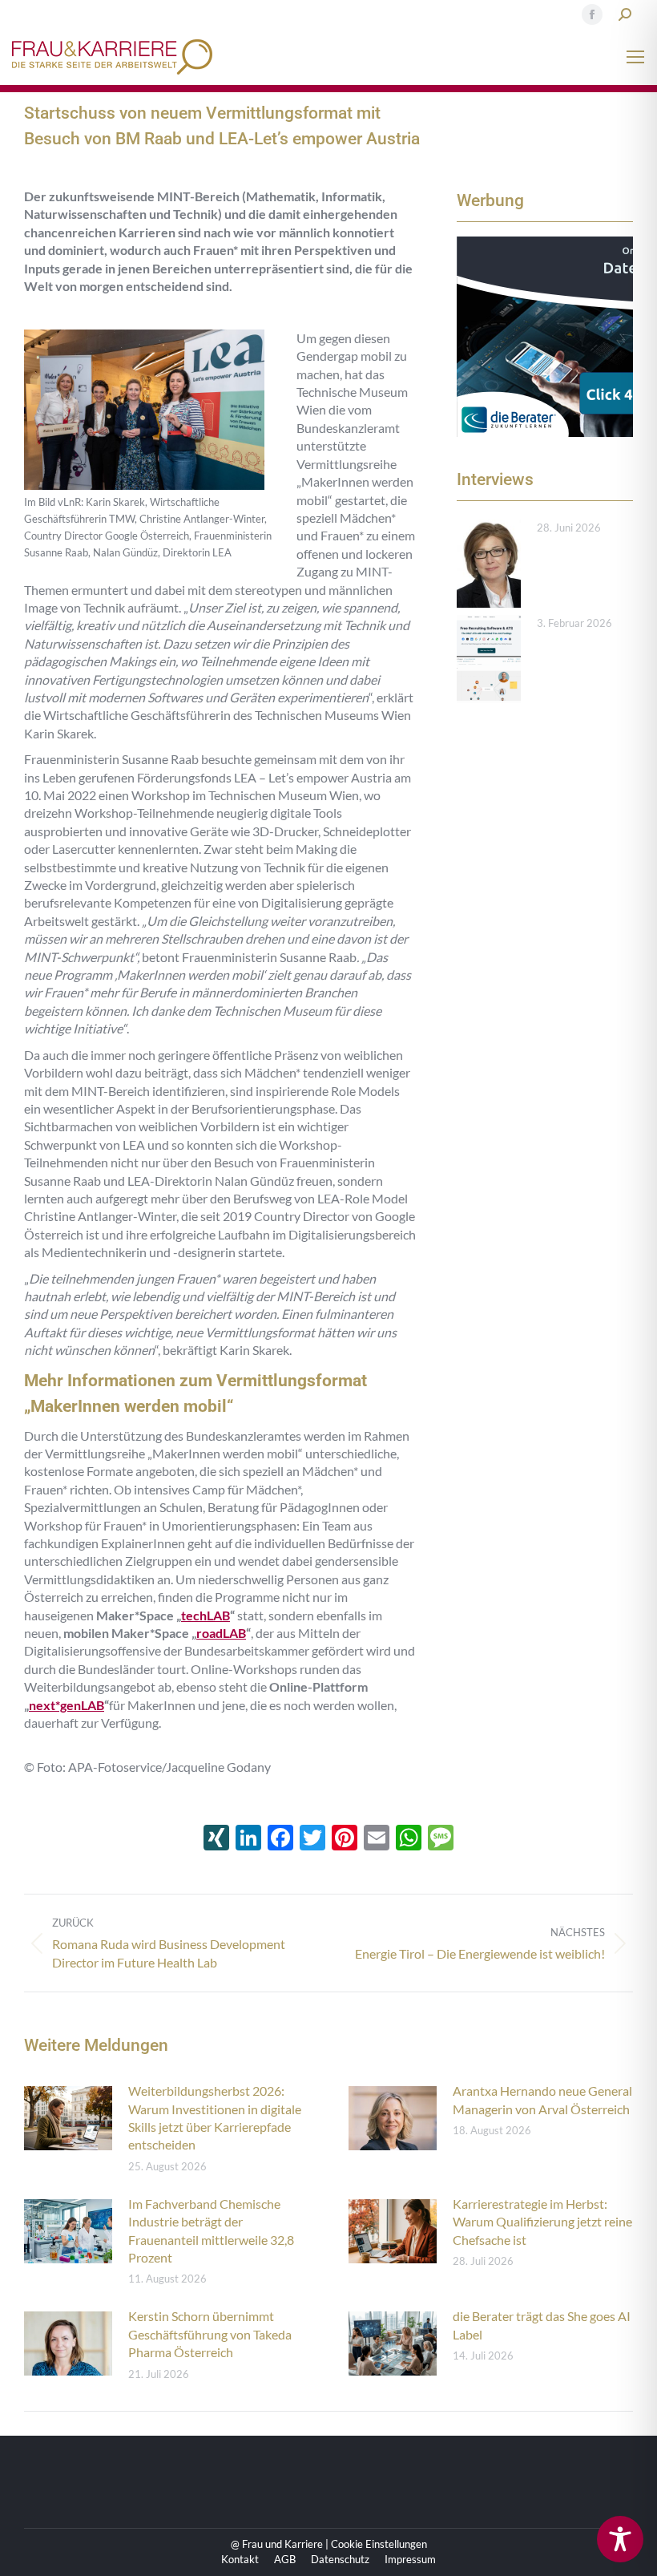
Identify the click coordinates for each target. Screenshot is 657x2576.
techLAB (206, 1615)
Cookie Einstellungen (379, 2544)
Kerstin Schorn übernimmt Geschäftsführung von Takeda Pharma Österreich (210, 2334)
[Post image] (489, 564)
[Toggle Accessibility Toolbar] (620, 2539)
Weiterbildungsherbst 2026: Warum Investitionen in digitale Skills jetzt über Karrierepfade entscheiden (215, 2117)
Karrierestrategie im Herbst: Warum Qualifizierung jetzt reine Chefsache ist (542, 2222)
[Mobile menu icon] (635, 57)
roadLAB (221, 1633)
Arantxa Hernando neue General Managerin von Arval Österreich (542, 2099)
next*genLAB (67, 1705)
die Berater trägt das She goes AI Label (542, 2325)
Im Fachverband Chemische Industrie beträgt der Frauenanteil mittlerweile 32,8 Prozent (211, 2230)
